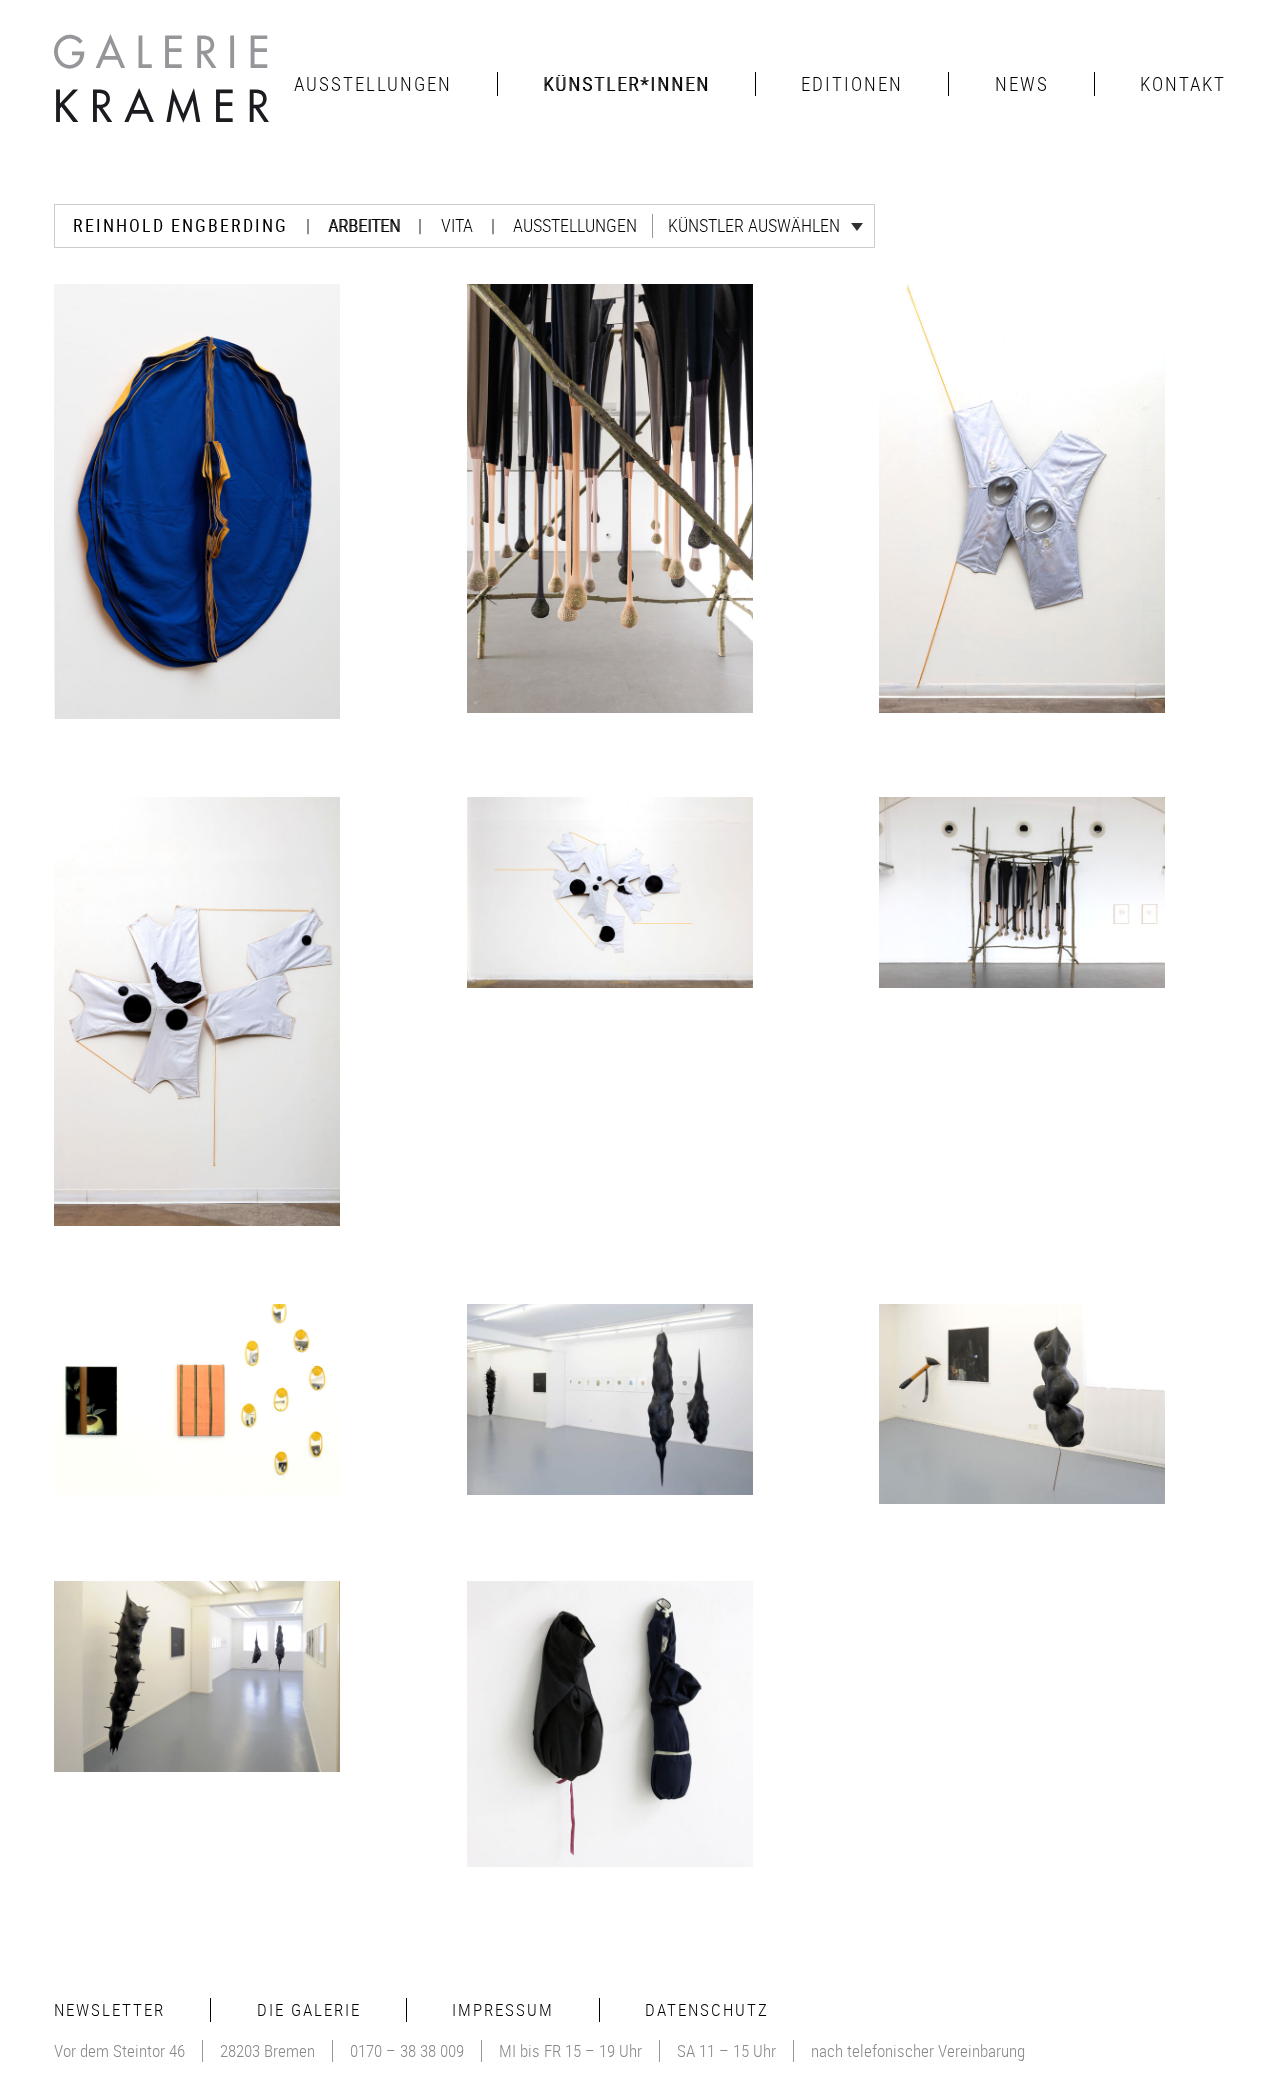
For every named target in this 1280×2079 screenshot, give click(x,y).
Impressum (503, 2009)
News (1022, 84)
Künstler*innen (626, 84)
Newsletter (109, 2009)
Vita (457, 225)
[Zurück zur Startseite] (164, 84)
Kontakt (1183, 84)
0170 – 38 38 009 (407, 2050)
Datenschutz (707, 2009)
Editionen (852, 84)
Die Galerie (309, 2009)
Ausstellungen (373, 84)
